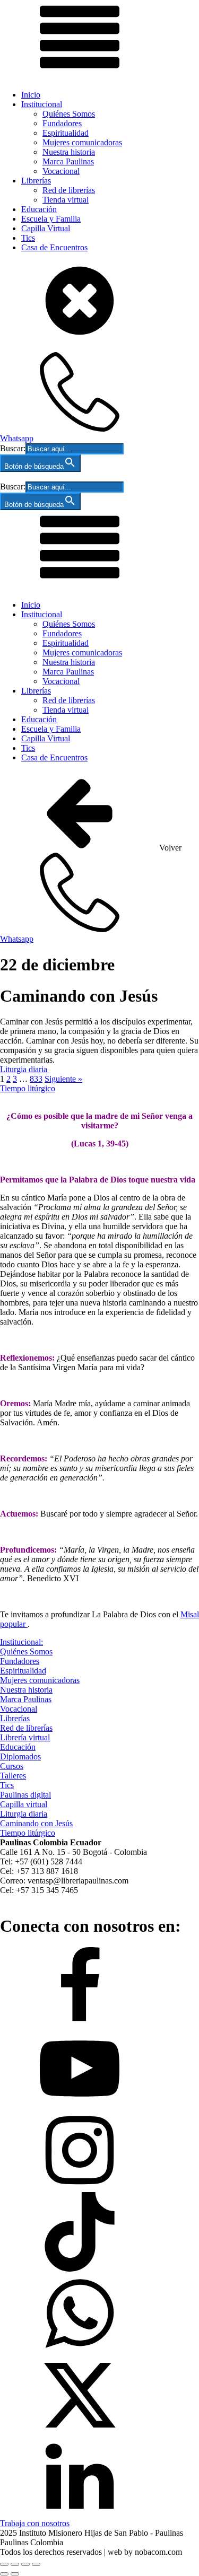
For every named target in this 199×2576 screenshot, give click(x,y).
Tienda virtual (66, 200)
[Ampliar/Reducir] (4, 2564)
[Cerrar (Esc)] (36, 2564)
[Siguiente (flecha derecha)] (15, 2574)
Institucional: (21, 1642)
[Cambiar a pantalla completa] (15, 2564)
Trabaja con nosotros (35, 2523)
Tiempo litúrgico (28, 1088)
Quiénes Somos (69, 114)
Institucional (42, 104)
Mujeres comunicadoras (82, 142)
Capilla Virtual (46, 228)
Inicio (31, 95)
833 (36, 1079)
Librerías (36, 181)
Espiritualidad (66, 133)
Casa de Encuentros (54, 247)
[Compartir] (25, 2564)
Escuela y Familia (51, 219)
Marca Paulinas (68, 161)
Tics (28, 238)
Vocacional (61, 171)
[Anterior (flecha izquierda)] (4, 2574)
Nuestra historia (69, 152)
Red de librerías (69, 190)
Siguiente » (63, 1079)
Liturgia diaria (25, 1069)
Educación (39, 209)
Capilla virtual (24, 1804)
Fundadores (62, 123)
